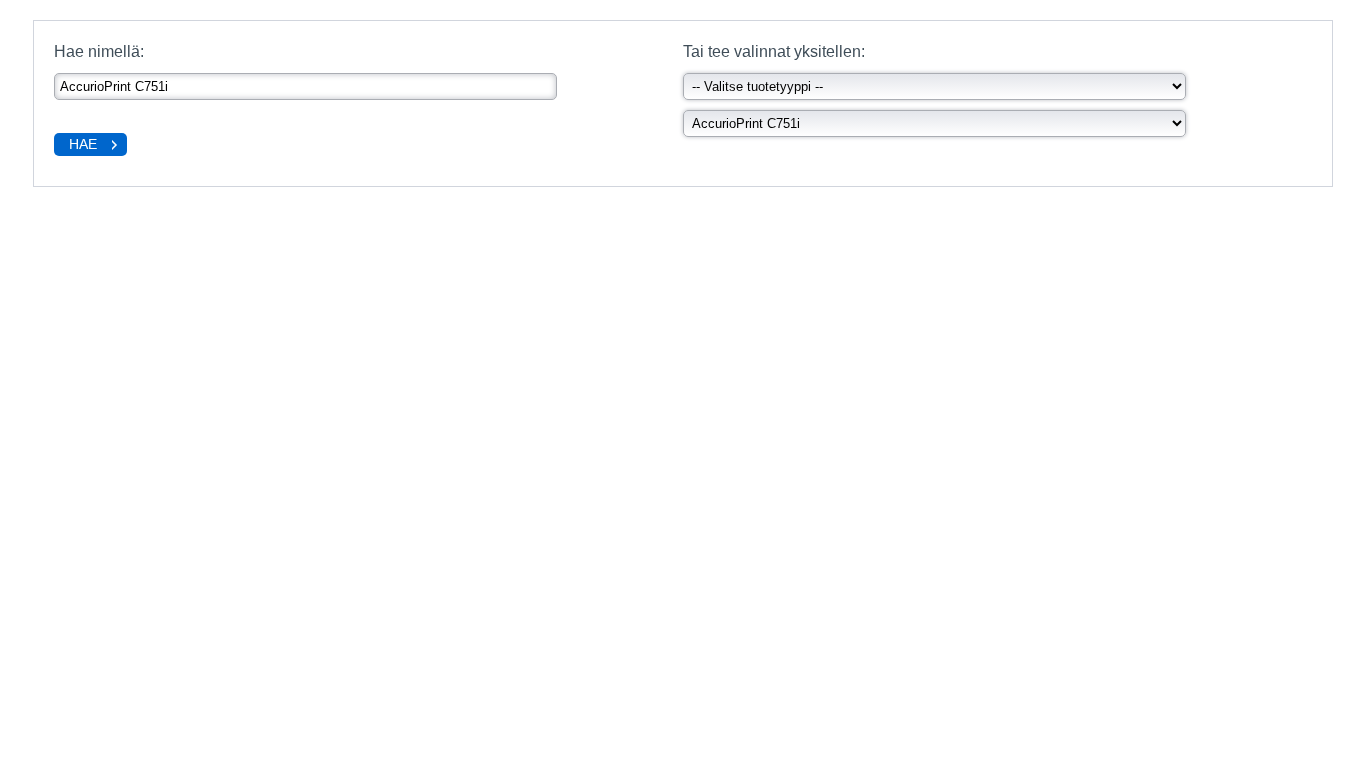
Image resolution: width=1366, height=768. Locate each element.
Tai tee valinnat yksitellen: (774, 51)
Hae (83, 144)
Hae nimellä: (99, 51)
